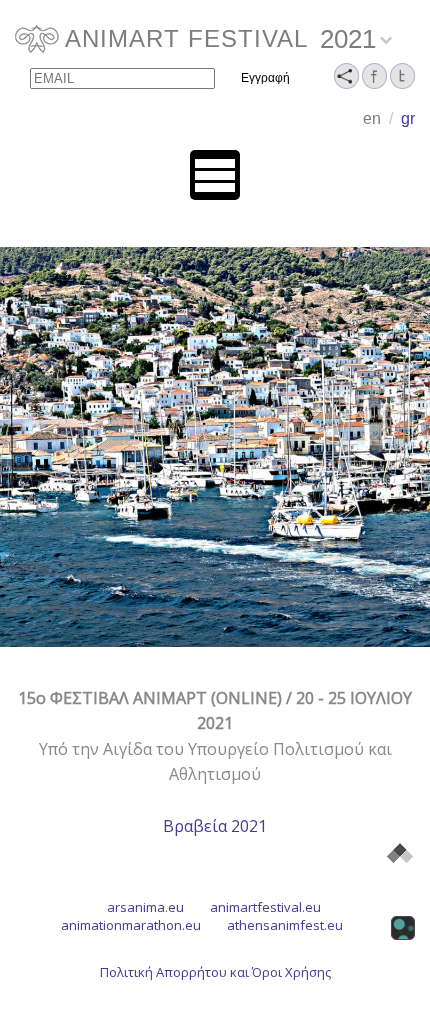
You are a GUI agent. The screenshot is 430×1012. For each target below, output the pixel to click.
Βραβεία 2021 (215, 826)
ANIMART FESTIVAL (186, 38)
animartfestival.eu (265, 907)
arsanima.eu (145, 907)
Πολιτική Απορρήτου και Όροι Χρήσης (215, 972)
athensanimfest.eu (285, 925)
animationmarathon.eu (131, 925)
